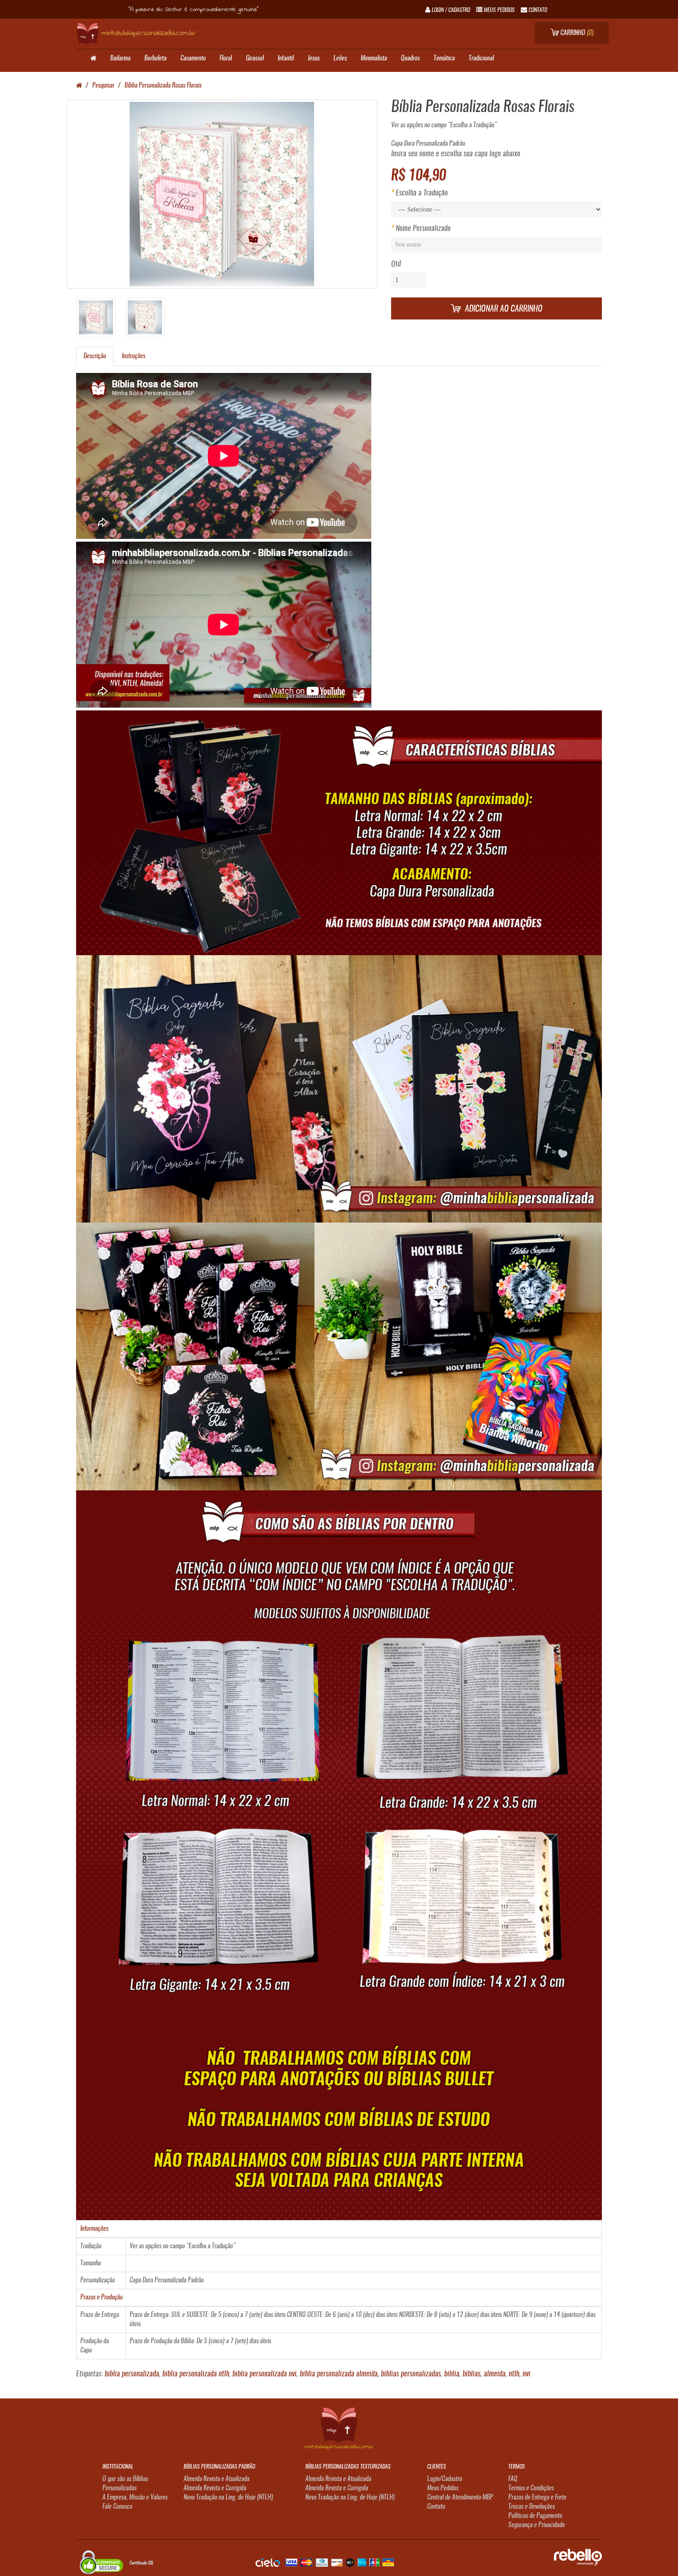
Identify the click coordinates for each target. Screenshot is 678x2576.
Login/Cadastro (445, 2479)
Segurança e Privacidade (537, 2525)
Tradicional (481, 59)
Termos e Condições (531, 2488)
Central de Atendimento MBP (460, 2498)
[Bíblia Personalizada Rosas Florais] (222, 194)
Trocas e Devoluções (532, 2507)
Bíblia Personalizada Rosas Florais (163, 86)
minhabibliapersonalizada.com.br (149, 33)
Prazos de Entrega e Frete (537, 2498)
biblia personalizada (132, 2374)
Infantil (286, 59)
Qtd (396, 264)
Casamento (193, 59)
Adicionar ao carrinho (503, 309)
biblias (472, 2374)
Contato (436, 2507)
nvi (526, 2374)
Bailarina (120, 59)
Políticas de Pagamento (535, 2516)
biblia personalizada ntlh (196, 2374)
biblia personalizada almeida (339, 2374)
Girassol (255, 59)
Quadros (410, 59)
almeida (495, 2374)
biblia (452, 2374)
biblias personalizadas (411, 2374)
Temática (444, 59)
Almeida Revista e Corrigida (215, 2488)
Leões (340, 59)
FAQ (513, 2479)
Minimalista (374, 59)
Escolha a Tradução (422, 193)
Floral (226, 59)
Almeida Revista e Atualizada (217, 2479)
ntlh (514, 2374)
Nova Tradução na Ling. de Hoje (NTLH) (228, 2498)
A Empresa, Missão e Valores (135, 2498)
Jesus (314, 59)
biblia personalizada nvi (265, 2374)
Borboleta (155, 59)
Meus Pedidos (443, 2488)
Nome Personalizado (423, 229)
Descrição (95, 356)
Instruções (134, 356)
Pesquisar (103, 86)
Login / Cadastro (450, 10)
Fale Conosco (117, 2507)
